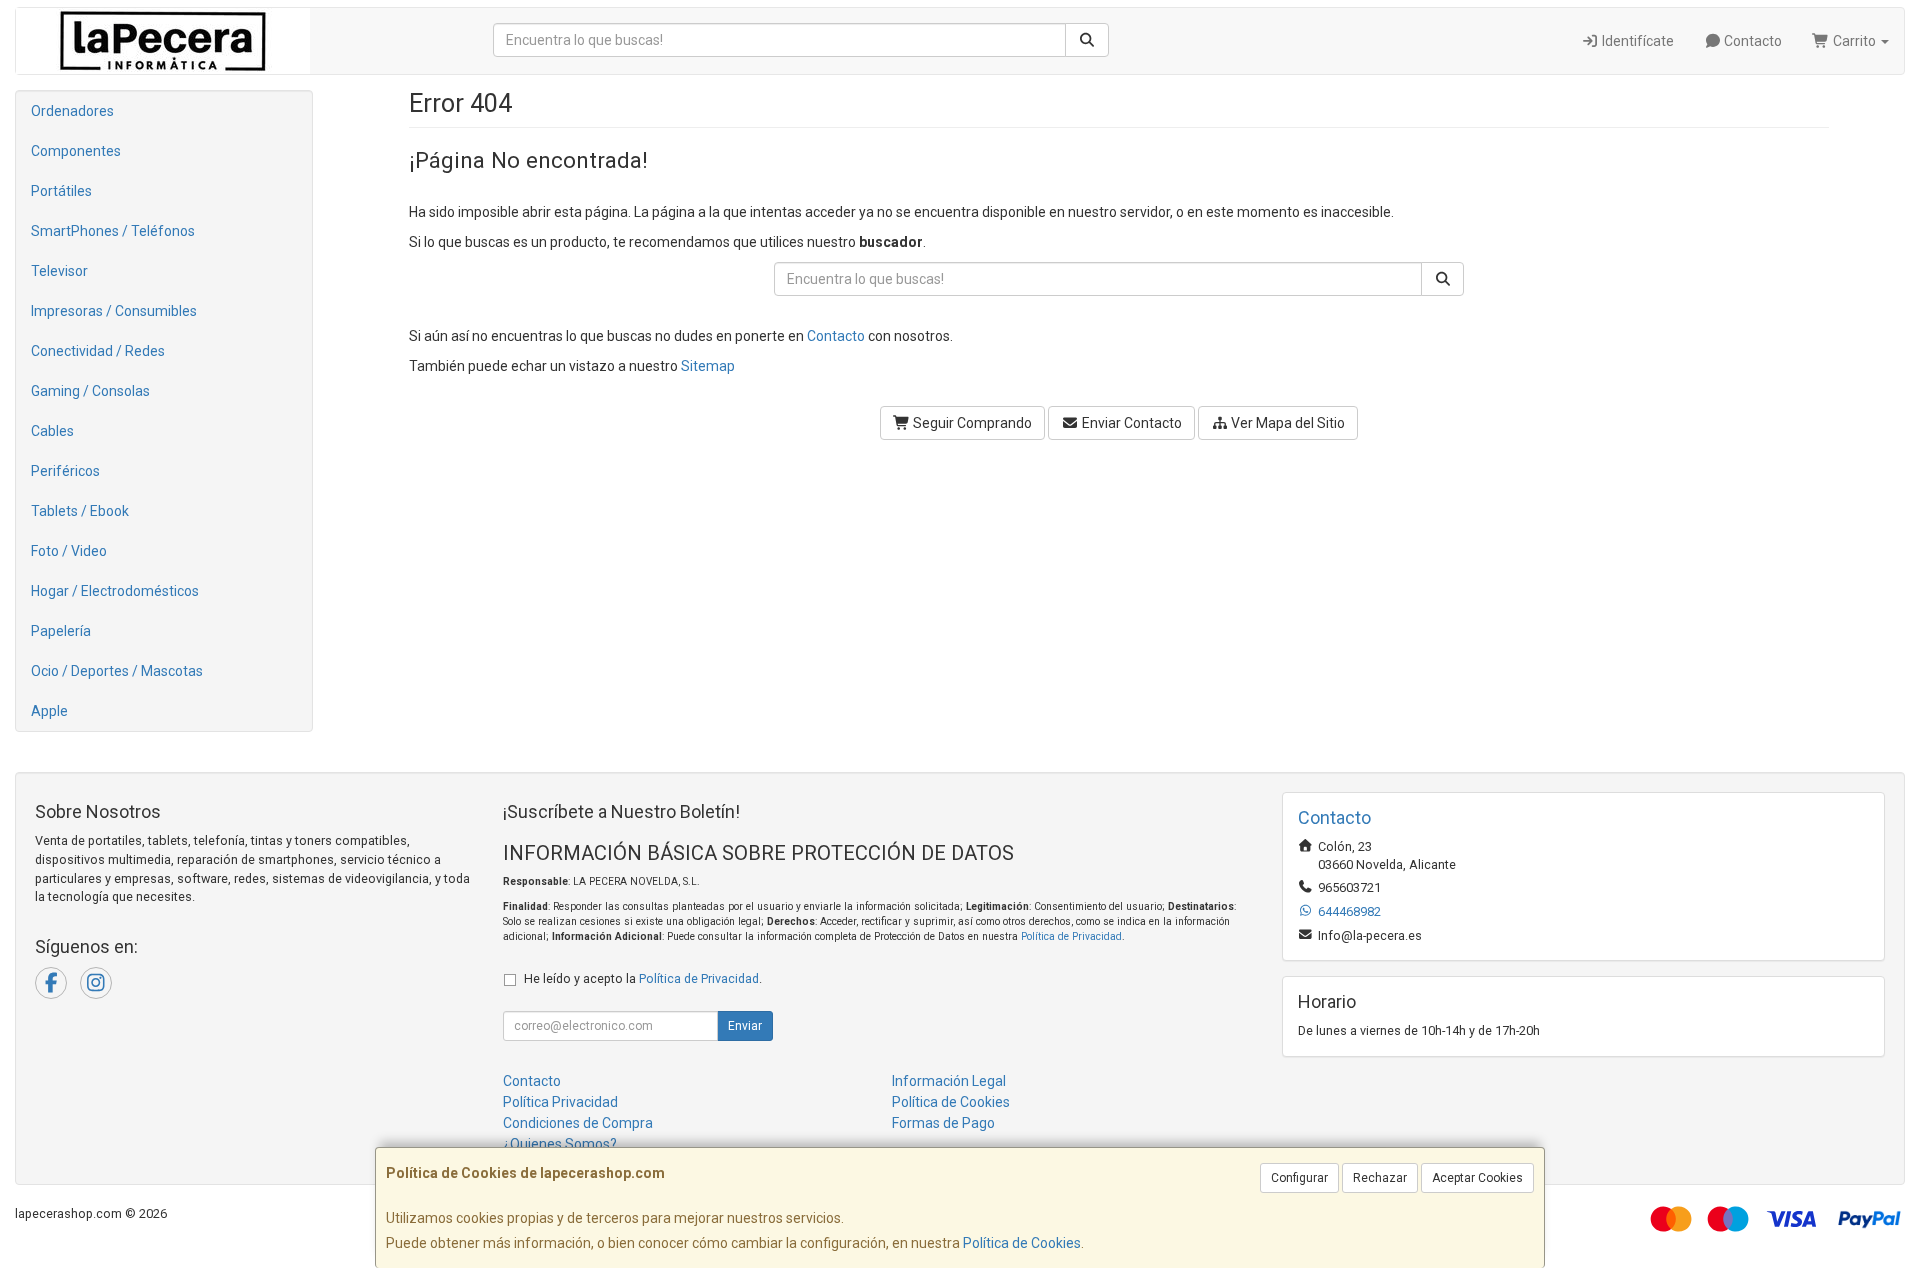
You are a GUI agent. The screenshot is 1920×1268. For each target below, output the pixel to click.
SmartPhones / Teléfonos (113, 231)
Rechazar (1380, 1178)
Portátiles (61, 191)
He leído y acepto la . (643, 978)
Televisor (59, 271)
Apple (49, 711)
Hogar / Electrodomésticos (115, 591)
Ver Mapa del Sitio (1286, 423)
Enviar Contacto (1130, 423)
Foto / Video (69, 551)
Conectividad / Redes (98, 351)
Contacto (1751, 41)
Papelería (61, 631)
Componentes (76, 151)
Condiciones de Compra (578, 1123)
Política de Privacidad (1071, 936)
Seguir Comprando (971, 423)
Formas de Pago (943, 1123)
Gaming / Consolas (90, 391)
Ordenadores (72, 111)
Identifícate (1636, 41)
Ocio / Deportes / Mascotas (117, 671)
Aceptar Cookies (1477, 1178)
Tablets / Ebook (80, 511)
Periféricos (65, 471)
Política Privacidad (560, 1102)
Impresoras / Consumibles (114, 311)
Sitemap (708, 366)
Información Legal (949, 1081)
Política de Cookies (1022, 1243)
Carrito (1854, 41)
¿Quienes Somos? (560, 1144)
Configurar (1299, 1178)
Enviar (745, 1026)
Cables (52, 431)
